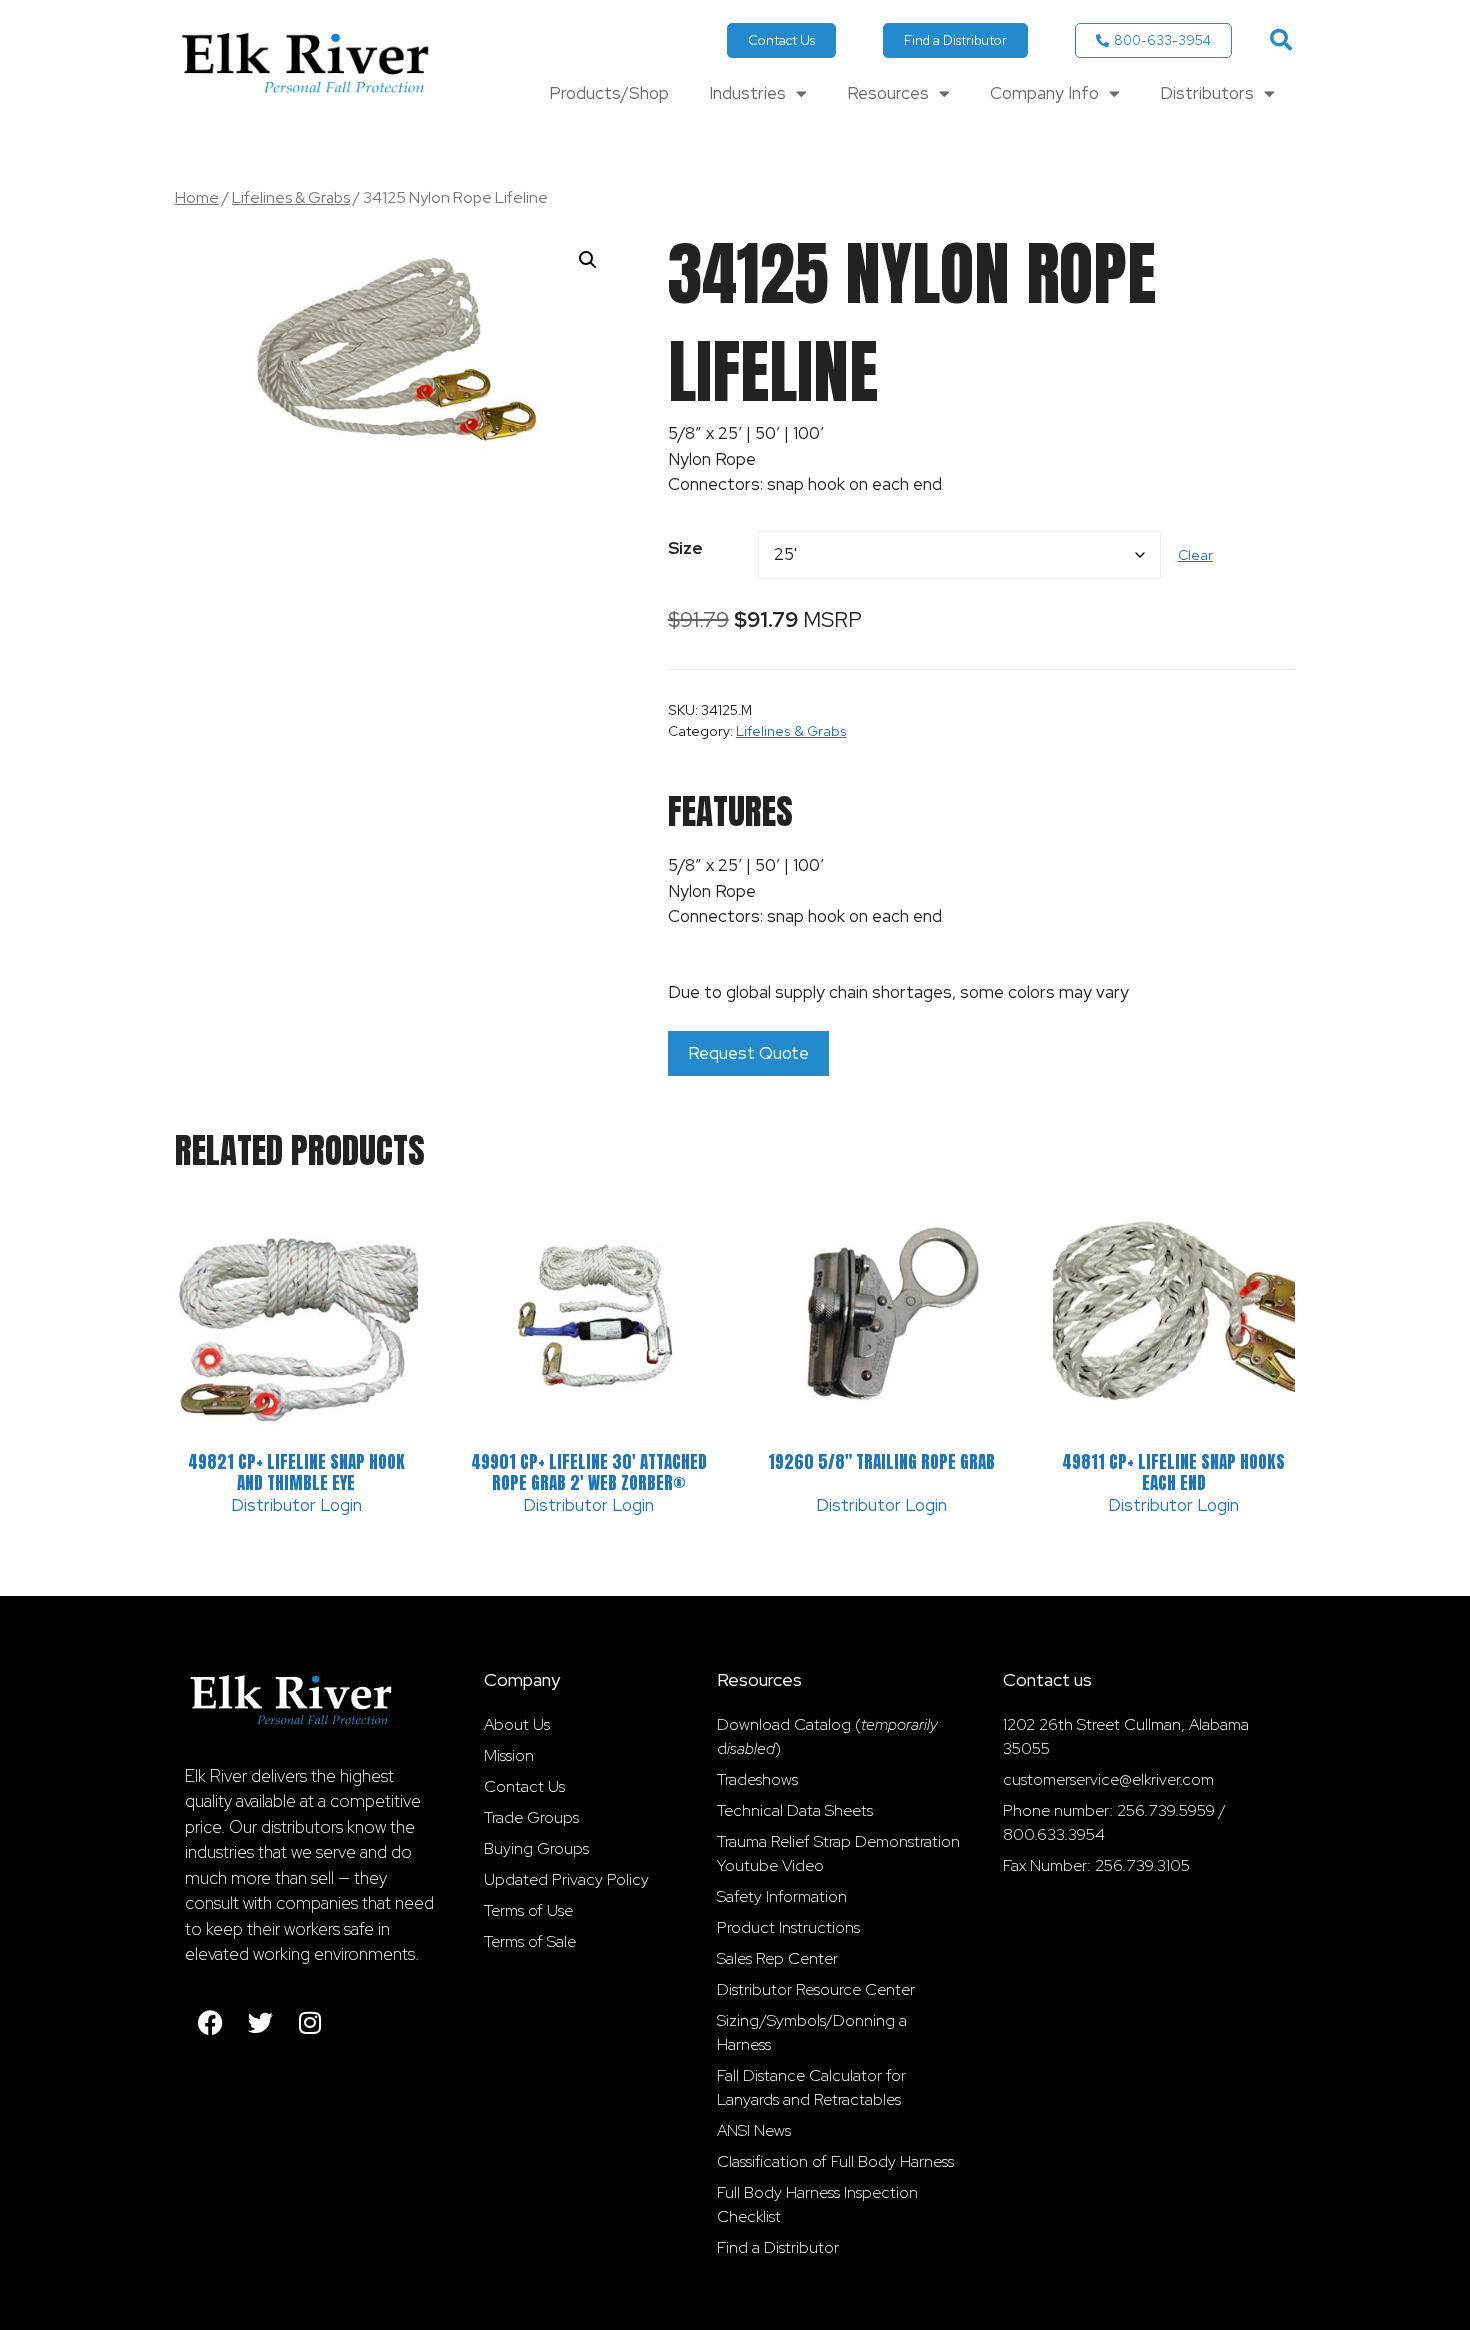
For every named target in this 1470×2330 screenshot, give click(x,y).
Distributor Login (296, 1505)
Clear (1195, 555)
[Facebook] (210, 2023)
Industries (747, 93)
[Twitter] (260, 2023)
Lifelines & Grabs (291, 197)
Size (685, 548)
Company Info (1044, 93)
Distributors (1207, 93)
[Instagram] (310, 2023)
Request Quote (748, 1053)
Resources (888, 93)
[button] (1281, 40)
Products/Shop (609, 93)
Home (197, 197)
